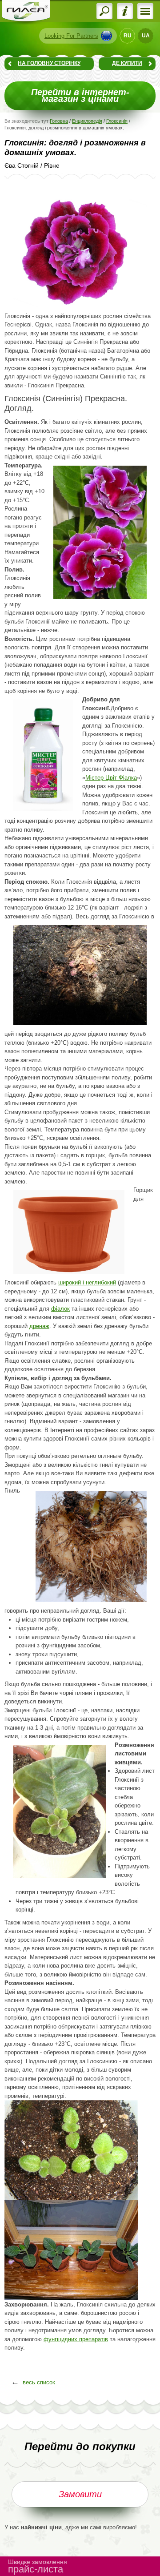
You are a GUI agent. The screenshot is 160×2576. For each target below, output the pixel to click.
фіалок (60, 1309)
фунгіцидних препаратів (76, 2339)
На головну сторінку (49, 63)
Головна (59, 121)
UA (146, 36)
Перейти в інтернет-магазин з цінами (80, 96)
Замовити (80, 2494)
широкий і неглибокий (87, 1282)
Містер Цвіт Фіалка (111, 778)
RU (128, 36)
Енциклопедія (87, 121)
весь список (39, 2382)
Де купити (127, 63)
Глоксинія (117, 121)
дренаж (39, 1326)
